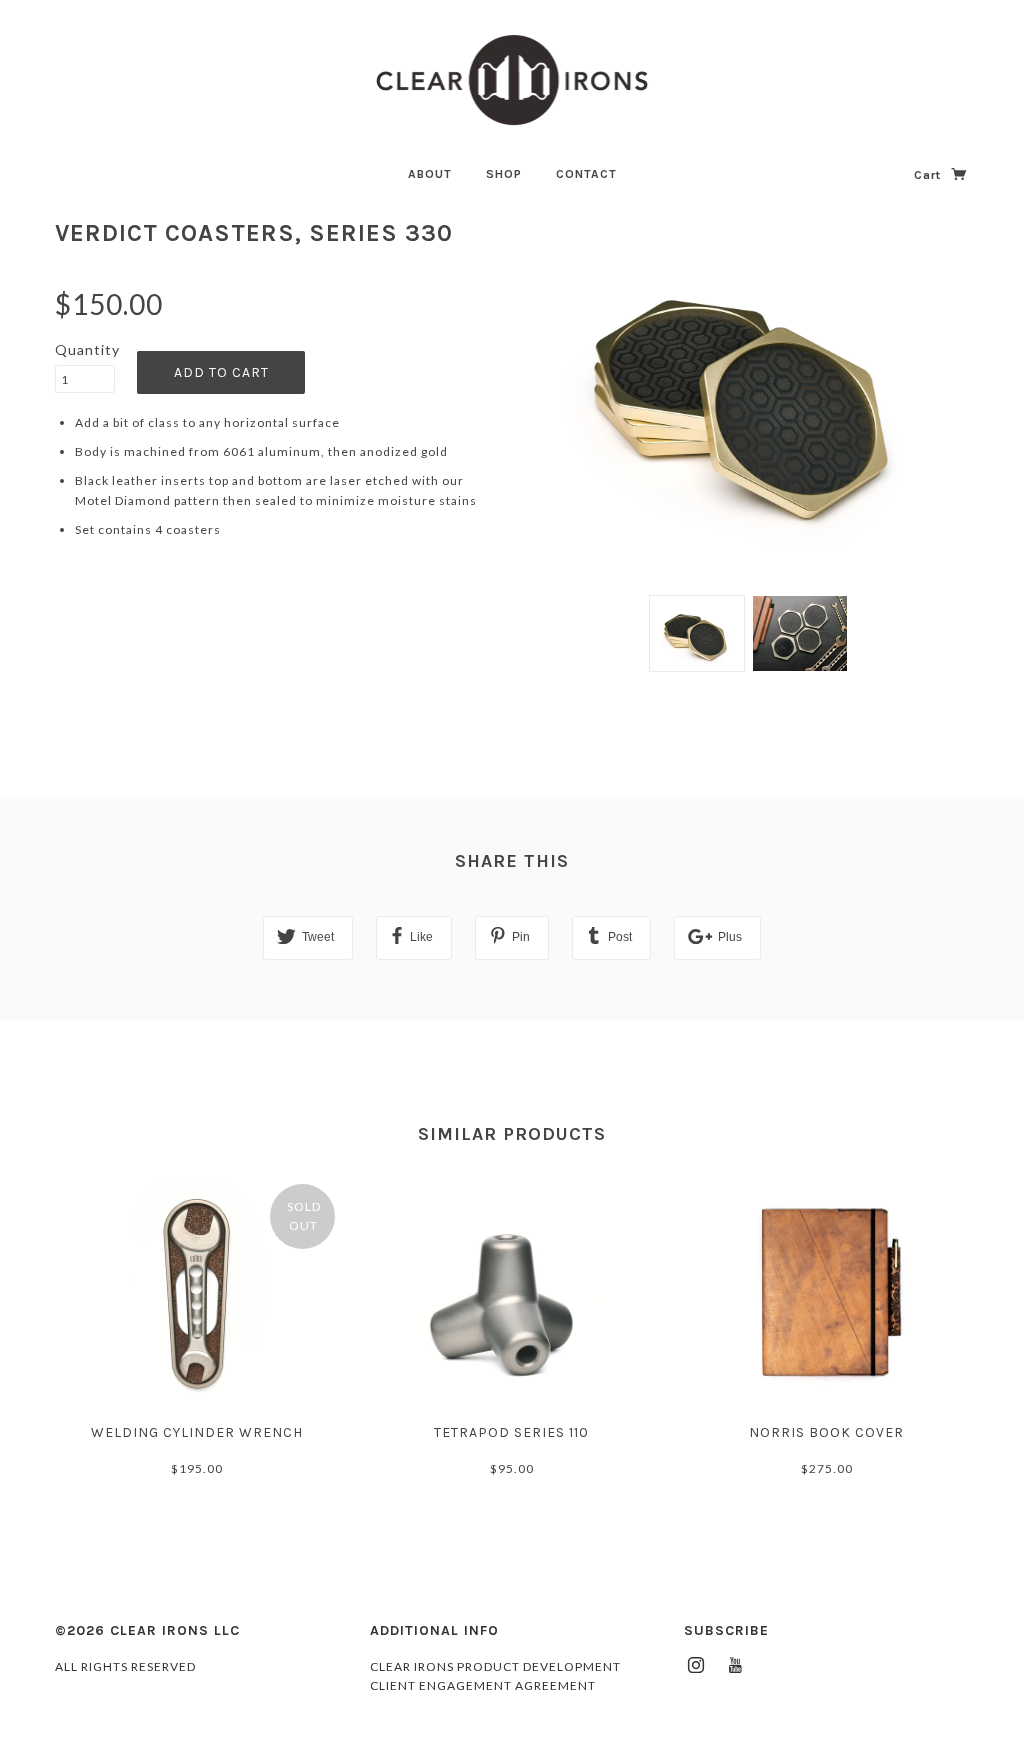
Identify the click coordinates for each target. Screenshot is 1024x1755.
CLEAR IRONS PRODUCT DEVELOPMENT (495, 1666)
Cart (929, 175)
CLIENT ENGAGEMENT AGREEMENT (483, 1685)
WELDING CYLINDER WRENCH (197, 1432)
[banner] (512, 80)
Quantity (85, 349)
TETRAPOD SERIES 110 (511, 1432)
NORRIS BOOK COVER (826, 1432)
